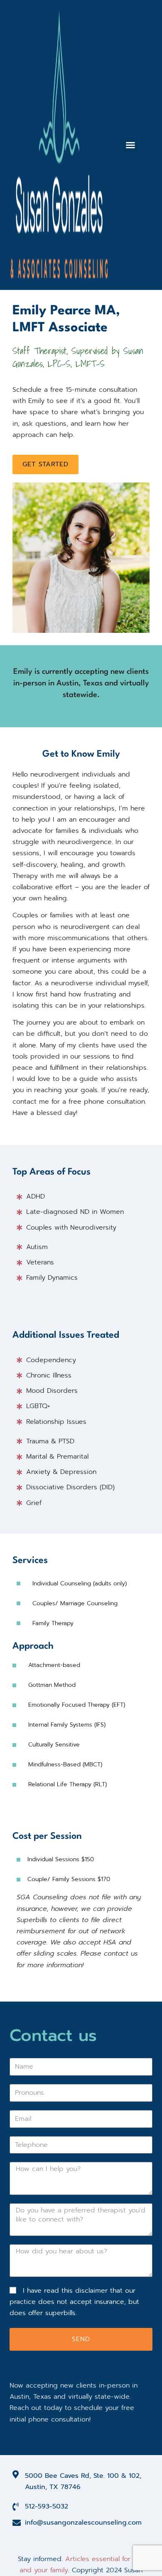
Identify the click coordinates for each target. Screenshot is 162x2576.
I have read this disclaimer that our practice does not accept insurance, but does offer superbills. (74, 2302)
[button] (130, 145)
